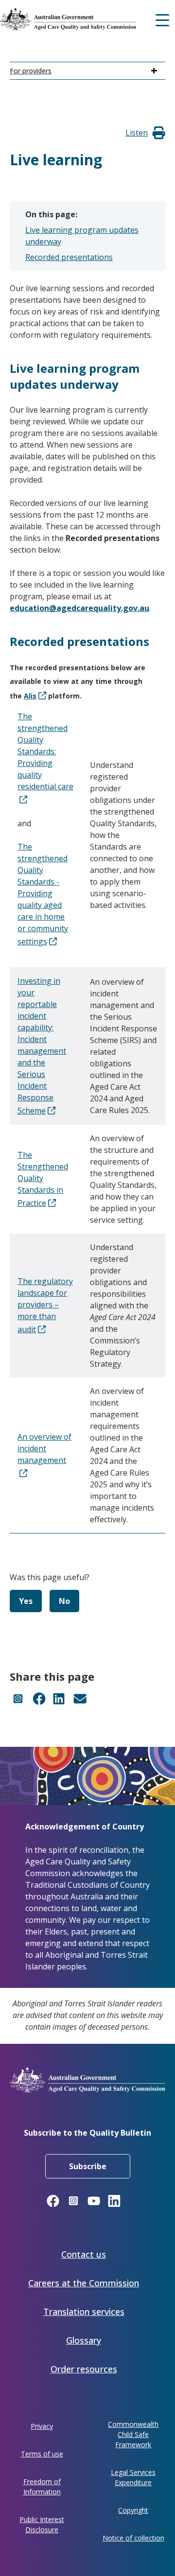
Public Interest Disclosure (42, 2524)
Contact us (84, 2254)
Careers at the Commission (84, 2283)
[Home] (85, 19)
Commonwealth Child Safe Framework (133, 2434)
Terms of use (42, 2454)
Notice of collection (133, 2538)
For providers (31, 71)
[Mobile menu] (162, 19)
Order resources (84, 2369)
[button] (137, 133)
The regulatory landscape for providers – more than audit (45, 1305)
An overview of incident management (44, 1448)
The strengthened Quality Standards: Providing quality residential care (45, 751)
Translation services (84, 2312)
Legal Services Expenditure (133, 2477)
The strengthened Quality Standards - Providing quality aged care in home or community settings (43, 894)
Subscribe (88, 2166)
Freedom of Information (42, 2487)
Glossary (84, 2340)
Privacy (42, 2426)
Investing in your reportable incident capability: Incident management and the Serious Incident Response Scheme (42, 1046)
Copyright (133, 2510)
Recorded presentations (69, 257)
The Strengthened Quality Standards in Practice (43, 1179)
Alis (30, 696)
